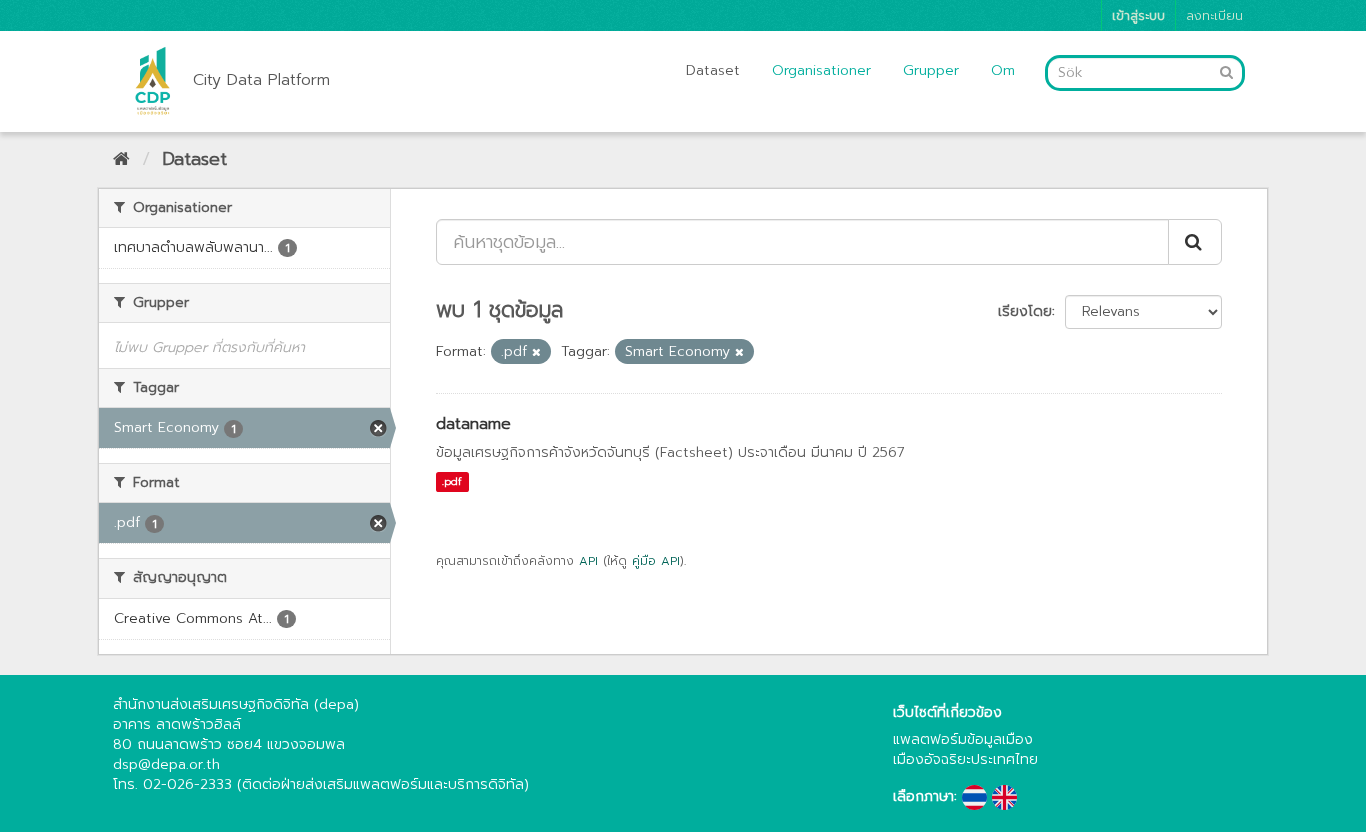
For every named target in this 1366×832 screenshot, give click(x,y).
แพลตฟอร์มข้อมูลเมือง (963, 739)
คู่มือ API (656, 561)
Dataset (713, 70)
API (588, 561)
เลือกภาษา (923, 797)
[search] (1195, 242)
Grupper (931, 70)
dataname (473, 424)
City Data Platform (261, 80)
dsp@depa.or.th (166, 764)
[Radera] (536, 352)
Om (1003, 70)
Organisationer (821, 70)
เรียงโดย (1025, 311)
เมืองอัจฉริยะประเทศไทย (965, 759)
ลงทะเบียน (1214, 15)
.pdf (452, 481)
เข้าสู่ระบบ (1138, 15)
